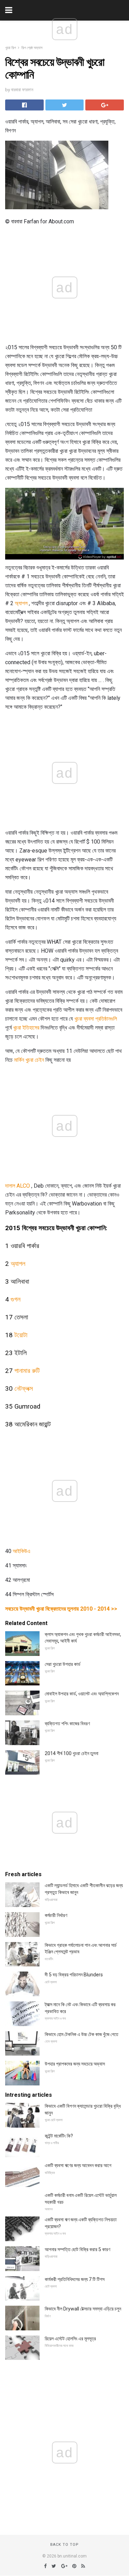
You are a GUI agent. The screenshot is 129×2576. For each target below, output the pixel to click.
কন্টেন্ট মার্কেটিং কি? (59, 2136)
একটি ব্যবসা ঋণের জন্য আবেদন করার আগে (78, 2165)
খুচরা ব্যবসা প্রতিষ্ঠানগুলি (96, 1019)
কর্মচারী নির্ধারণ (56, 1915)
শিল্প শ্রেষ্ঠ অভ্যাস (32, 48)
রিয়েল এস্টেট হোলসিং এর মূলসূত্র (70, 2339)
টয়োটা (21, 1335)
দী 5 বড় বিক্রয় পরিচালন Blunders (74, 1975)
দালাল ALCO (18, 1186)
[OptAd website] (100, 557)
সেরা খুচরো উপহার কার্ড (63, 1664)
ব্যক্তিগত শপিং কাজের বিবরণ (67, 1724)
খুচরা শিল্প (10, 48)
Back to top (64, 2545)
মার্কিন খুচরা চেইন (29, 1060)
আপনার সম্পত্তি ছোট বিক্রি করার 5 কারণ (77, 2249)
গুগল (16, 1299)
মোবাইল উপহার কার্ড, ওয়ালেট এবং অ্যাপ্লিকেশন (82, 1694)
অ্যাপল (21, 603)
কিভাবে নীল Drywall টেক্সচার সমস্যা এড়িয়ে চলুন (83, 2309)
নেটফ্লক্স (24, 1389)
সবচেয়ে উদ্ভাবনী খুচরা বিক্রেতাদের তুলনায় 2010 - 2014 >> (61, 1609)
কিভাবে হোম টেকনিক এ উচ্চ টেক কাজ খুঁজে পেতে (82, 2034)
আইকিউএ (21, 1551)
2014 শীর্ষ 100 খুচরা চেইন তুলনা (72, 1753)
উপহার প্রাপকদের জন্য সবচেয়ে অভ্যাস (75, 2064)
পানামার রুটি (27, 1371)
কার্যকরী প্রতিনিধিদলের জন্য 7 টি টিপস (75, 2279)
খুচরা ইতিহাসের (26, 1028)
